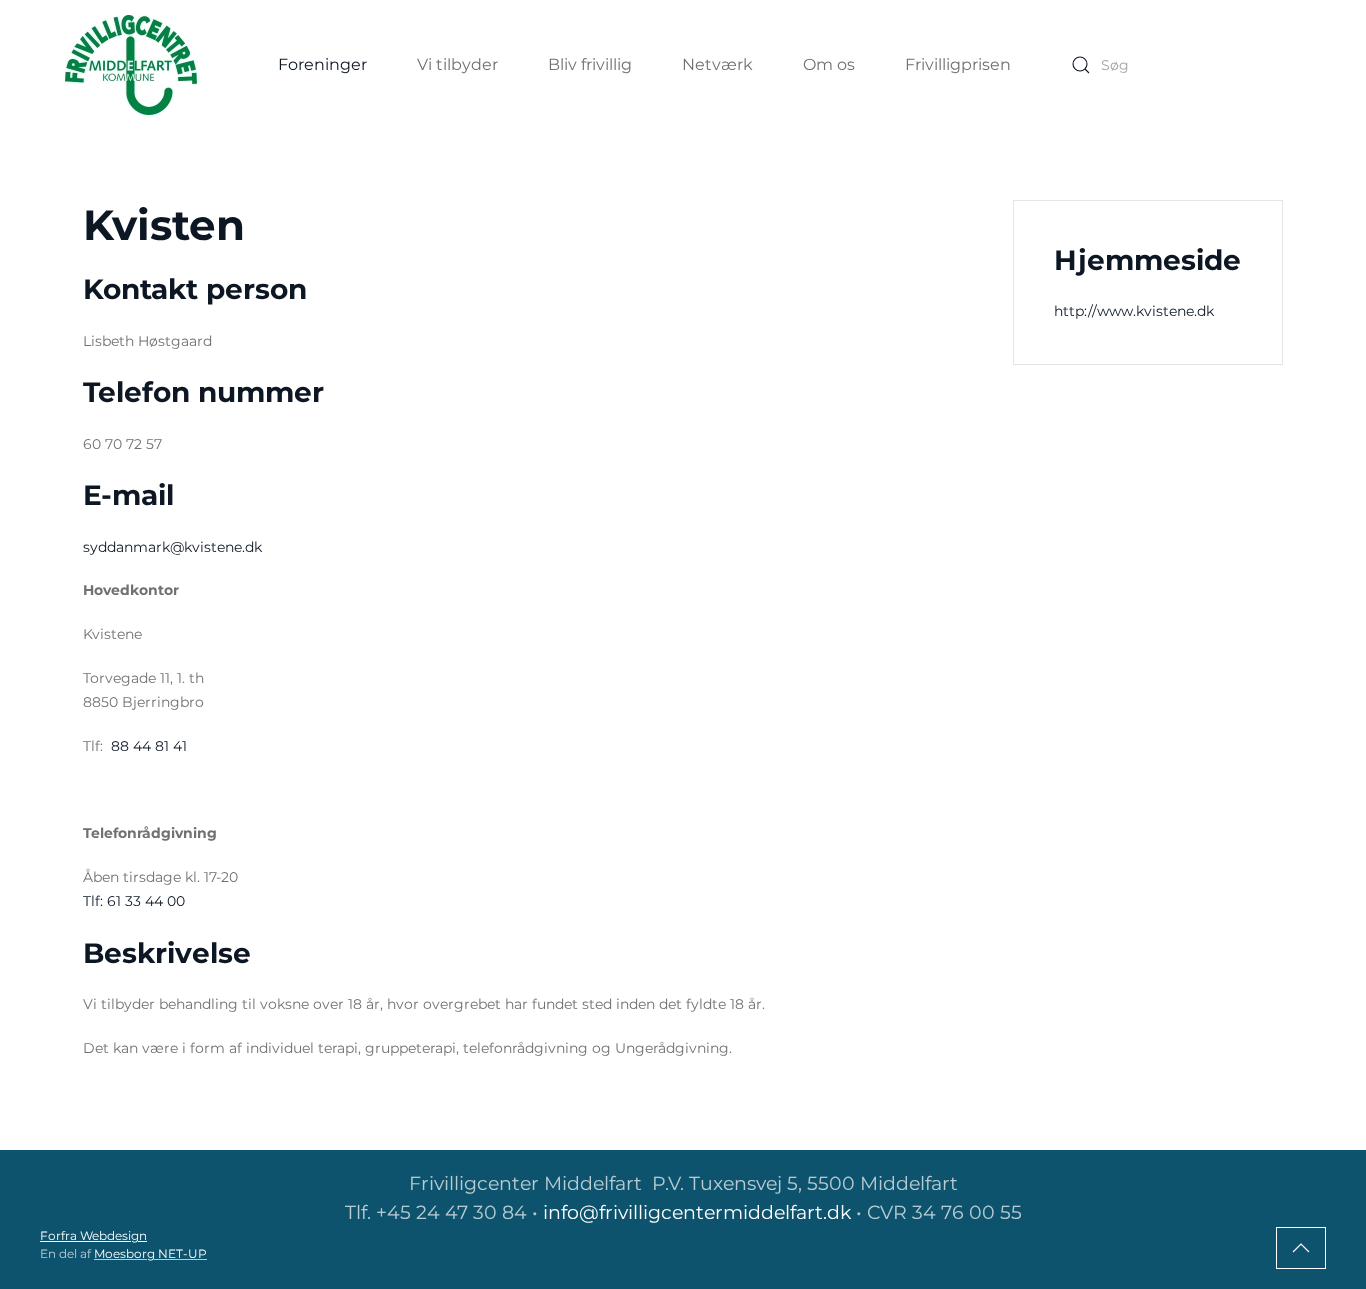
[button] (1301, 1248)
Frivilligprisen (958, 64)
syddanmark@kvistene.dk (172, 547)
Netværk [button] (717, 64)
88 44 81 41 (147, 746)
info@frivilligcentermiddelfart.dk (697, 1212)
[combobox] (1181, 65)
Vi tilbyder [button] (457, 64)
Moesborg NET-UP (150, 1253)
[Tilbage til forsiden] (131, 65)
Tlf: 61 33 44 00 (134, 901)
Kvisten (164, 225)
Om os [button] (829, 64)
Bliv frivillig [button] (590, 64)
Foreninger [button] (322, 64)
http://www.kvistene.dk (1134, 311)
